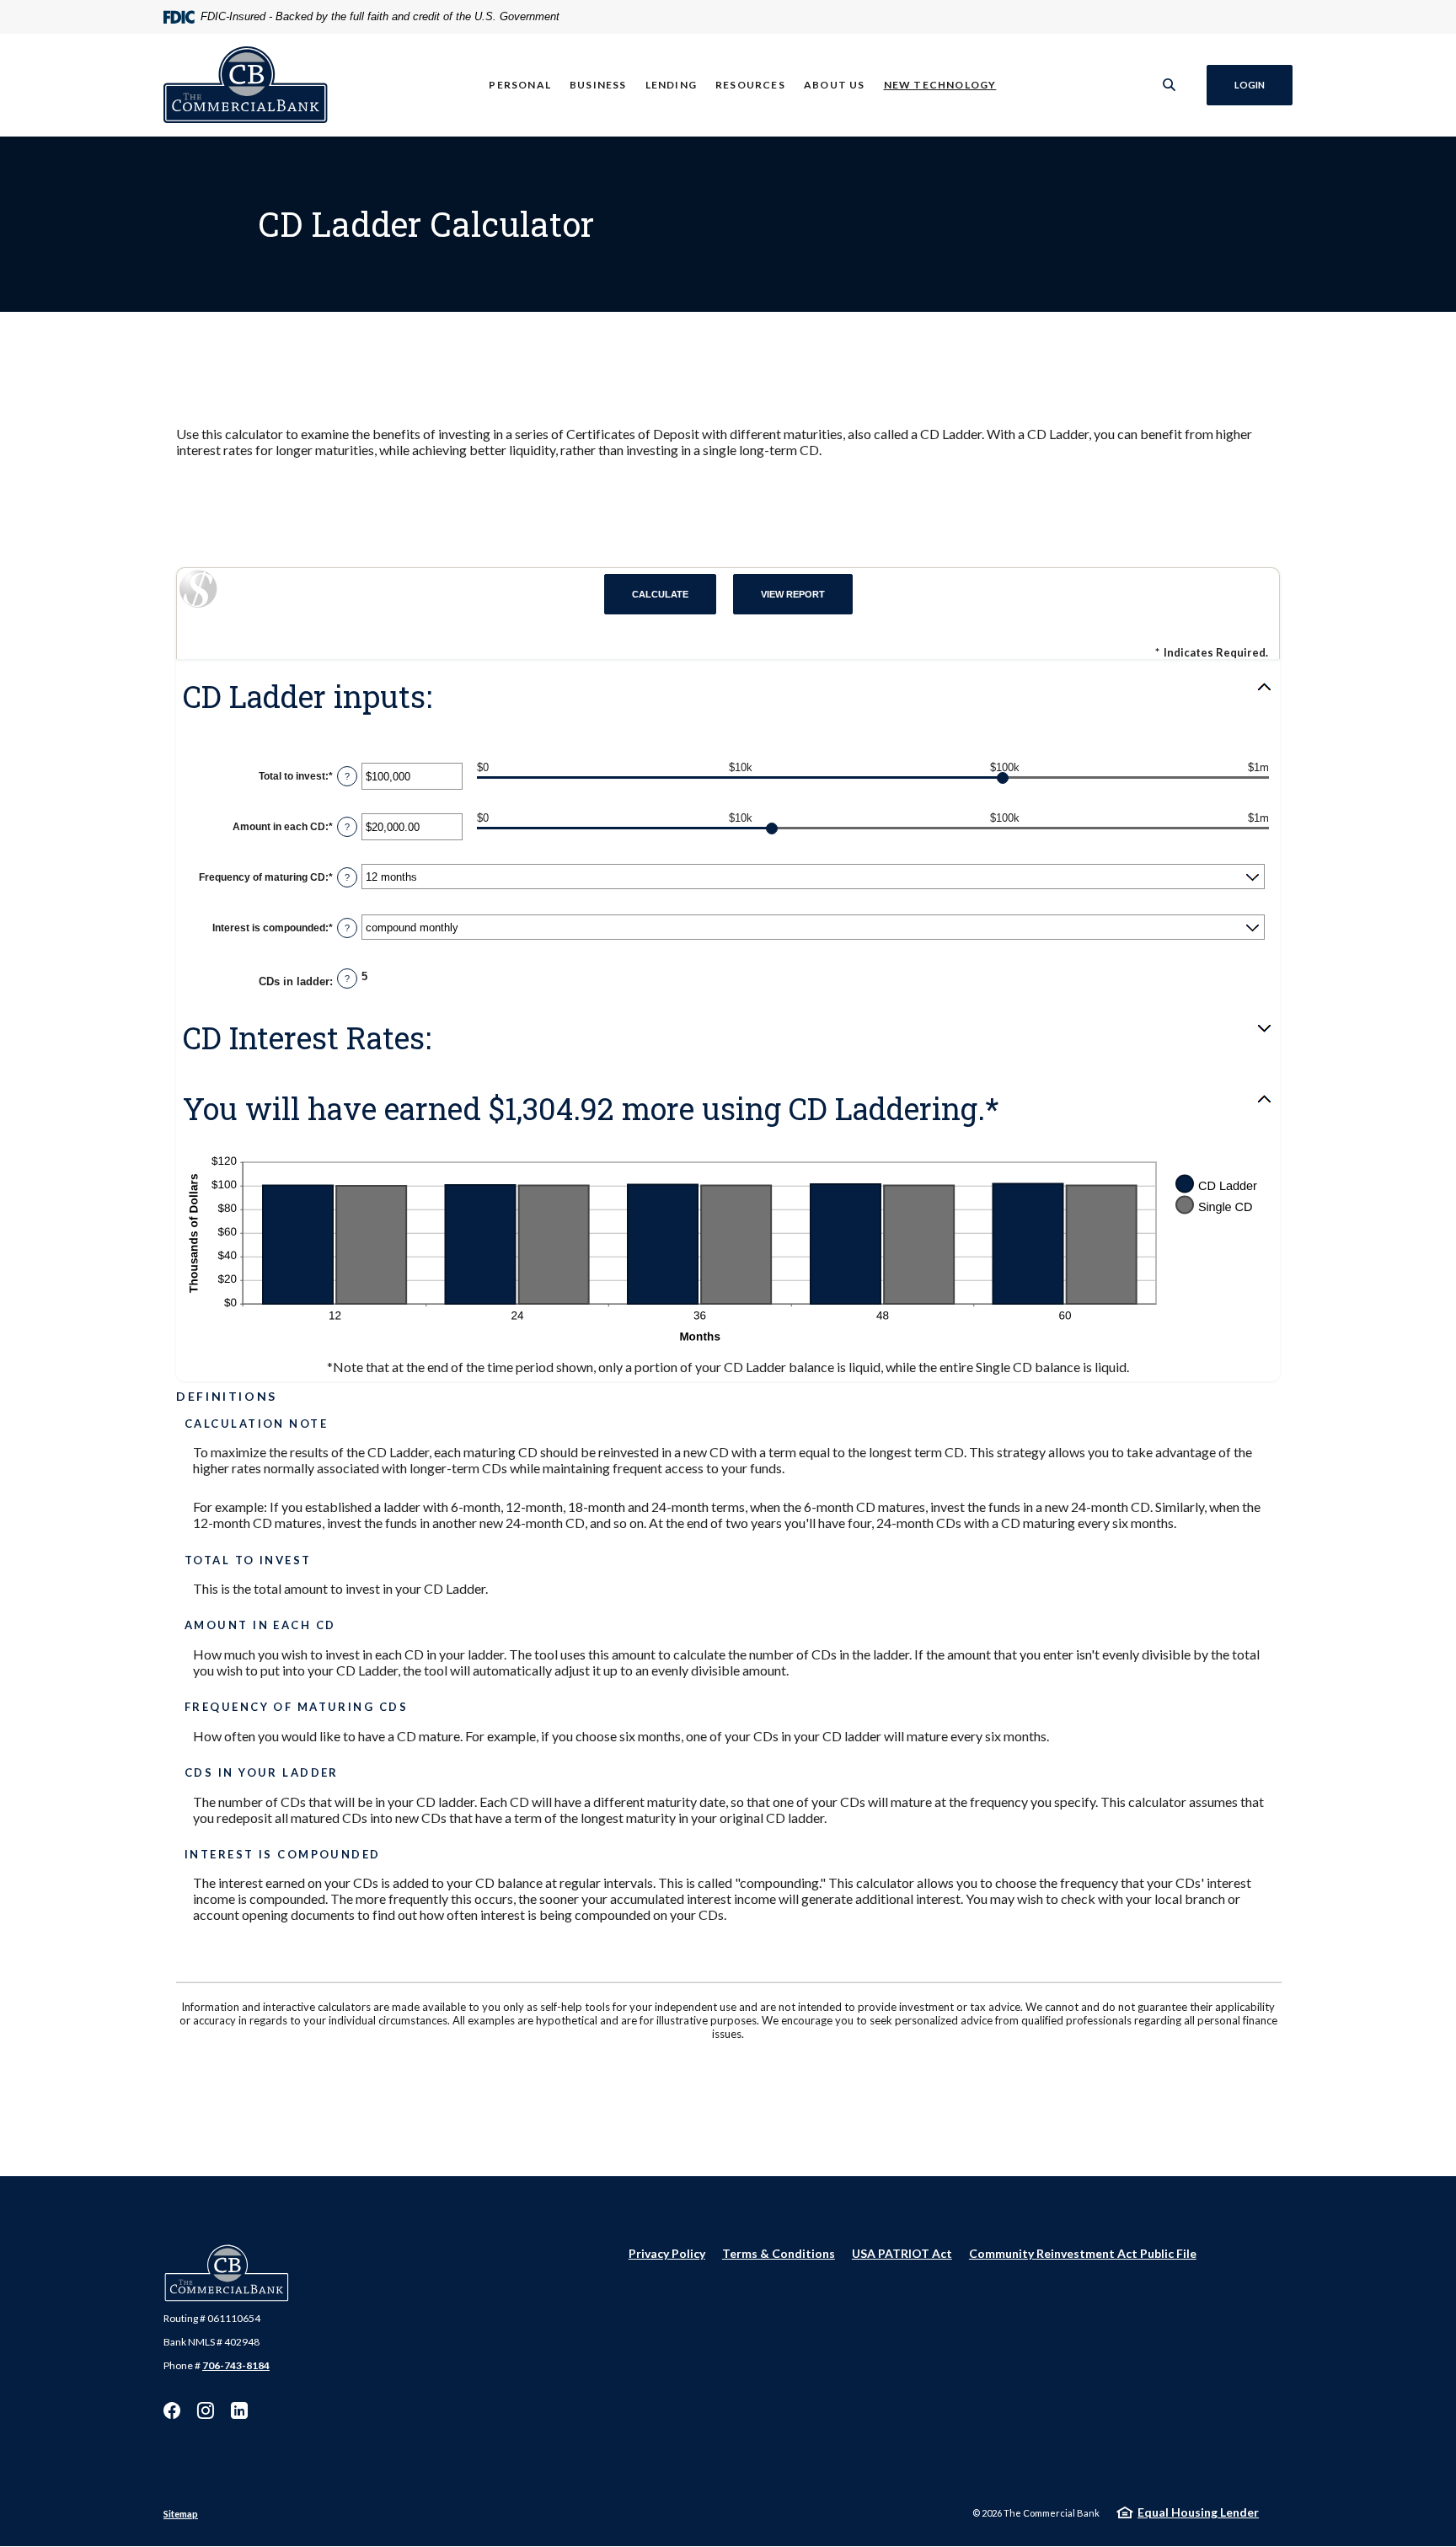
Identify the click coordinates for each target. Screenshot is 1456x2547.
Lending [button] (671, 85)
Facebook (172, 2410)
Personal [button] (520, 85)
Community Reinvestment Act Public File (1083, 2253)
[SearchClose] (1170, 85)
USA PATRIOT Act (902, 2253)
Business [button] (598, 85)
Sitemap (181, 2514)
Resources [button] (750, 85)
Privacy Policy (667, 2253)
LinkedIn (239, 2410)
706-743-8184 (236, 2365)
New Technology (940, 85)
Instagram (206, 2410)
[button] (728, 697)
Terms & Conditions (779, 2253)
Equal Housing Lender (1198, 2512)
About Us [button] (835, 85)
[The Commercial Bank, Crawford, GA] (246, 85)
